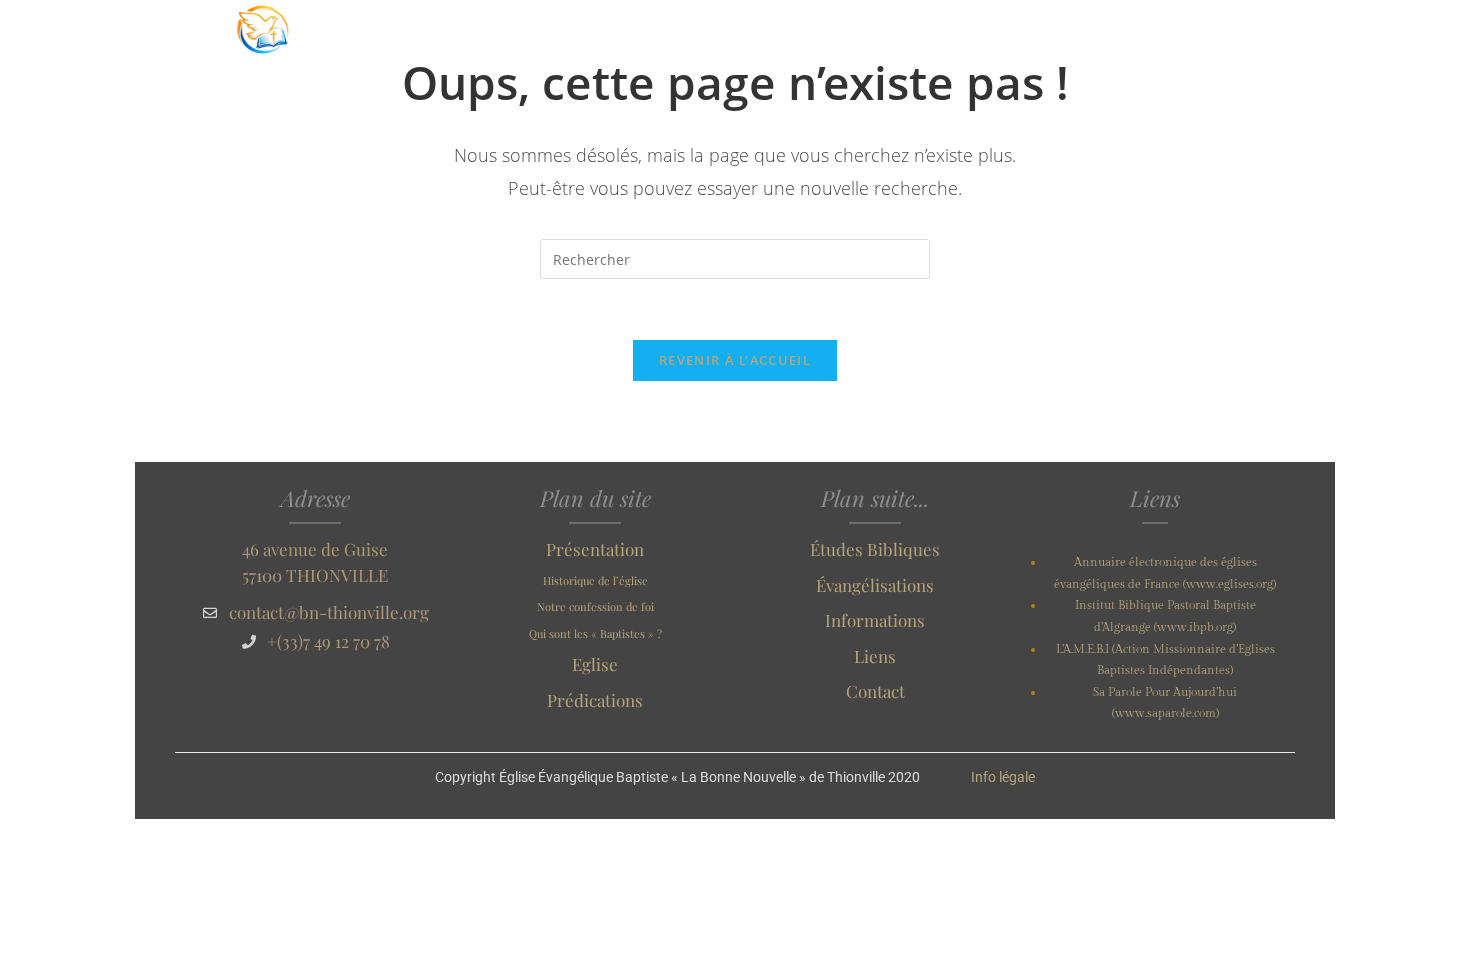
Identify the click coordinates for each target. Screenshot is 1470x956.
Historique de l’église (595, 580)
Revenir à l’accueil (735, 360)
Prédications (595, 700)
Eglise (595, 664)
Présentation (595, 549)
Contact (875, 691)
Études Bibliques (875, 549)
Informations (875, 620)
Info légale (1003, 777)
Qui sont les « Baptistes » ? (595, 633)
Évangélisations (875, 585)
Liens (875, 656)
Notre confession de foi (595, 606)
